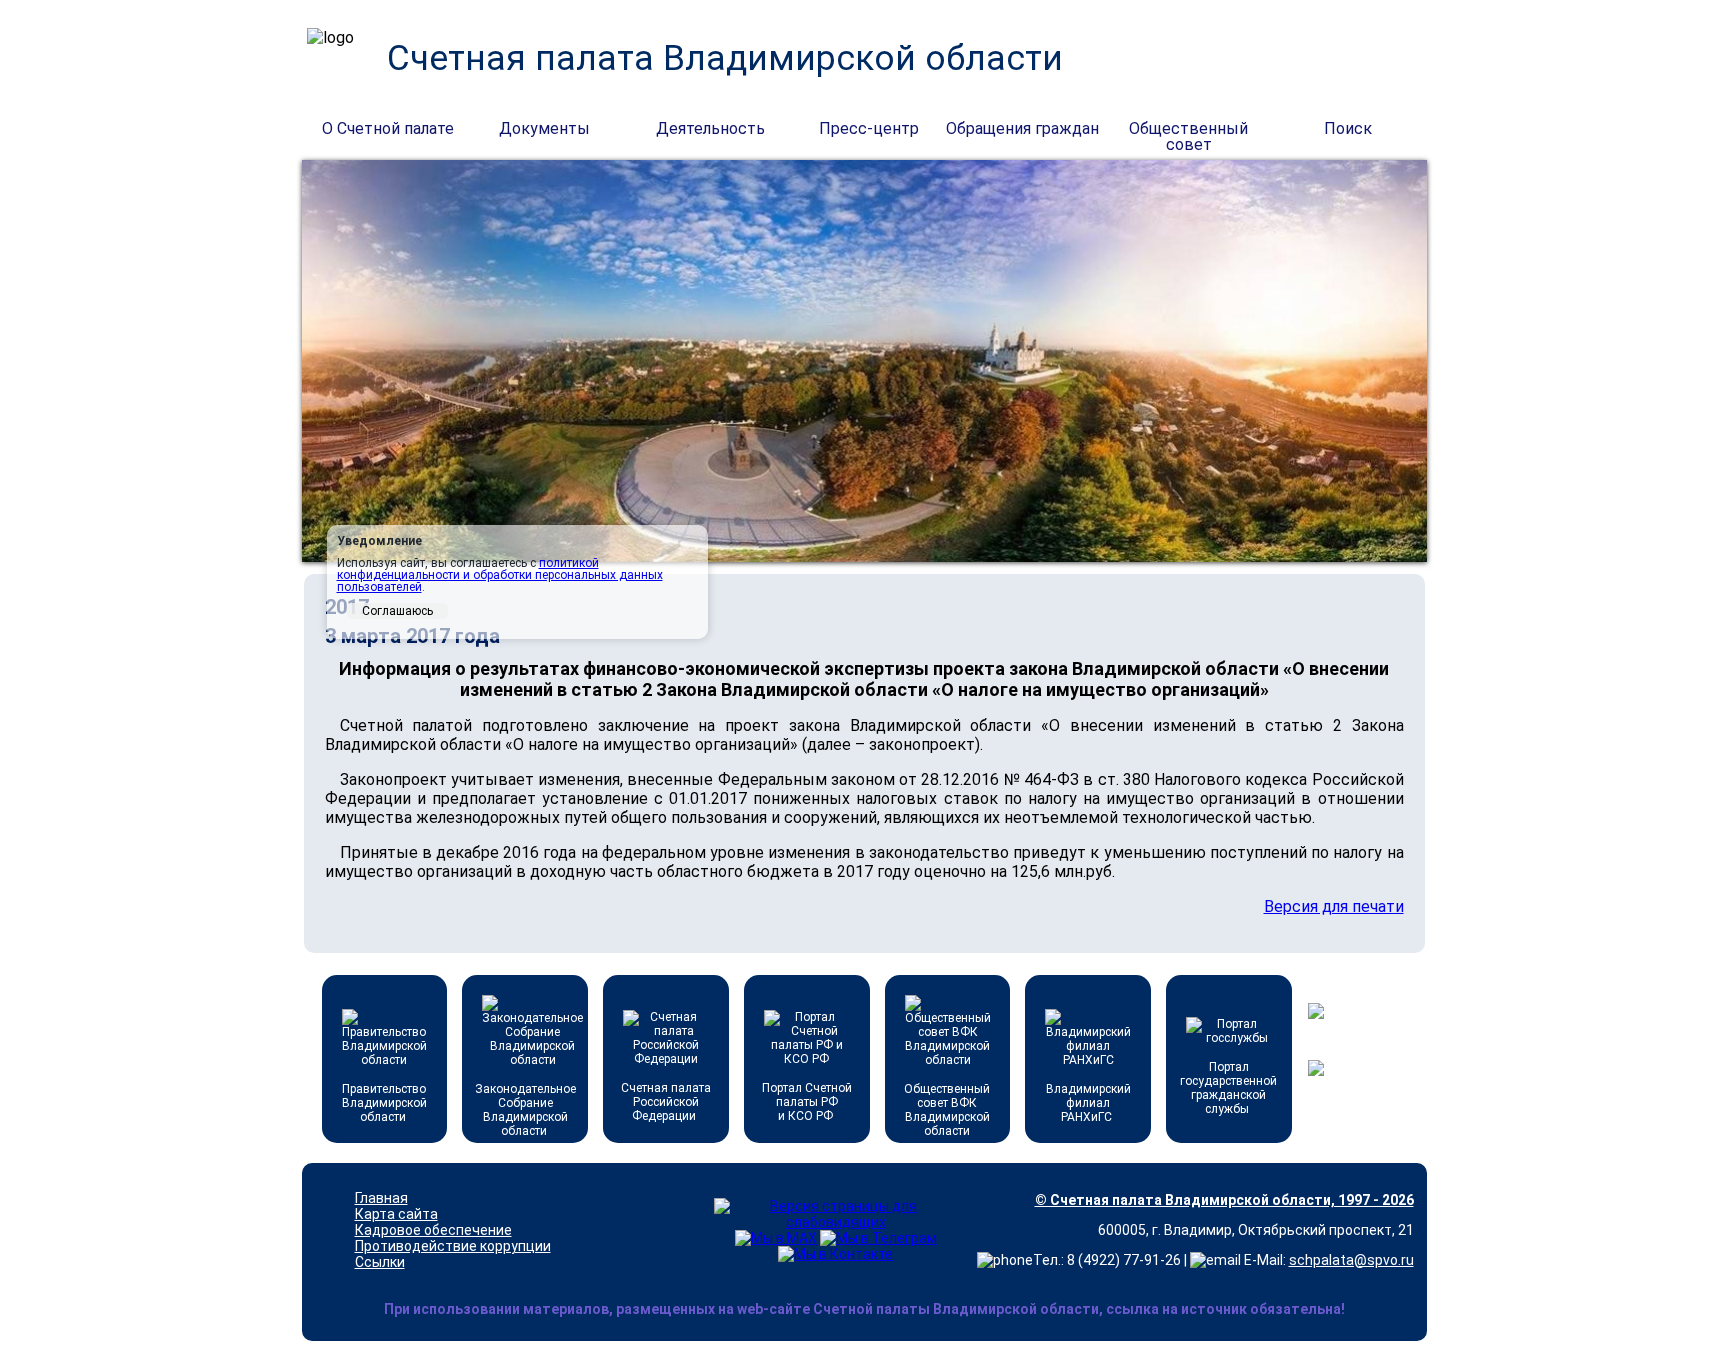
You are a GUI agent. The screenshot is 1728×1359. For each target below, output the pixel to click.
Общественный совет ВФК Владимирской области (947, 1110)
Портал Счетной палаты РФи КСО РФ (807, 1102)
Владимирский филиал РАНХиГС (1088, 1103)
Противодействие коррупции (453, 1246)
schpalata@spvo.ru (1351, 1260)
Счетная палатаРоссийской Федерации (666, 1102)
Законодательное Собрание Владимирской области (525, 1110)
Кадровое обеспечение (433, 1230)
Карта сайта (396, 1214)
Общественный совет (1188, 130)
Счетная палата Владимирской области (725, 58)
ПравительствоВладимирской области (384, 1103)
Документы (544, 128)
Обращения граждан (1022, 128)
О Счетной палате (388, 128)
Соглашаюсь (397, 611)
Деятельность (710, 128)
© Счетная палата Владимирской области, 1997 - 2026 (1224, 1200)
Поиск (1348, 128)
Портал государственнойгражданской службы (1228, 1088)
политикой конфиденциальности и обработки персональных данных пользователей (500, 575)
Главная (381, 1198)
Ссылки (380, 1262)
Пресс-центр (869, 128)
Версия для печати (1334, 906)
